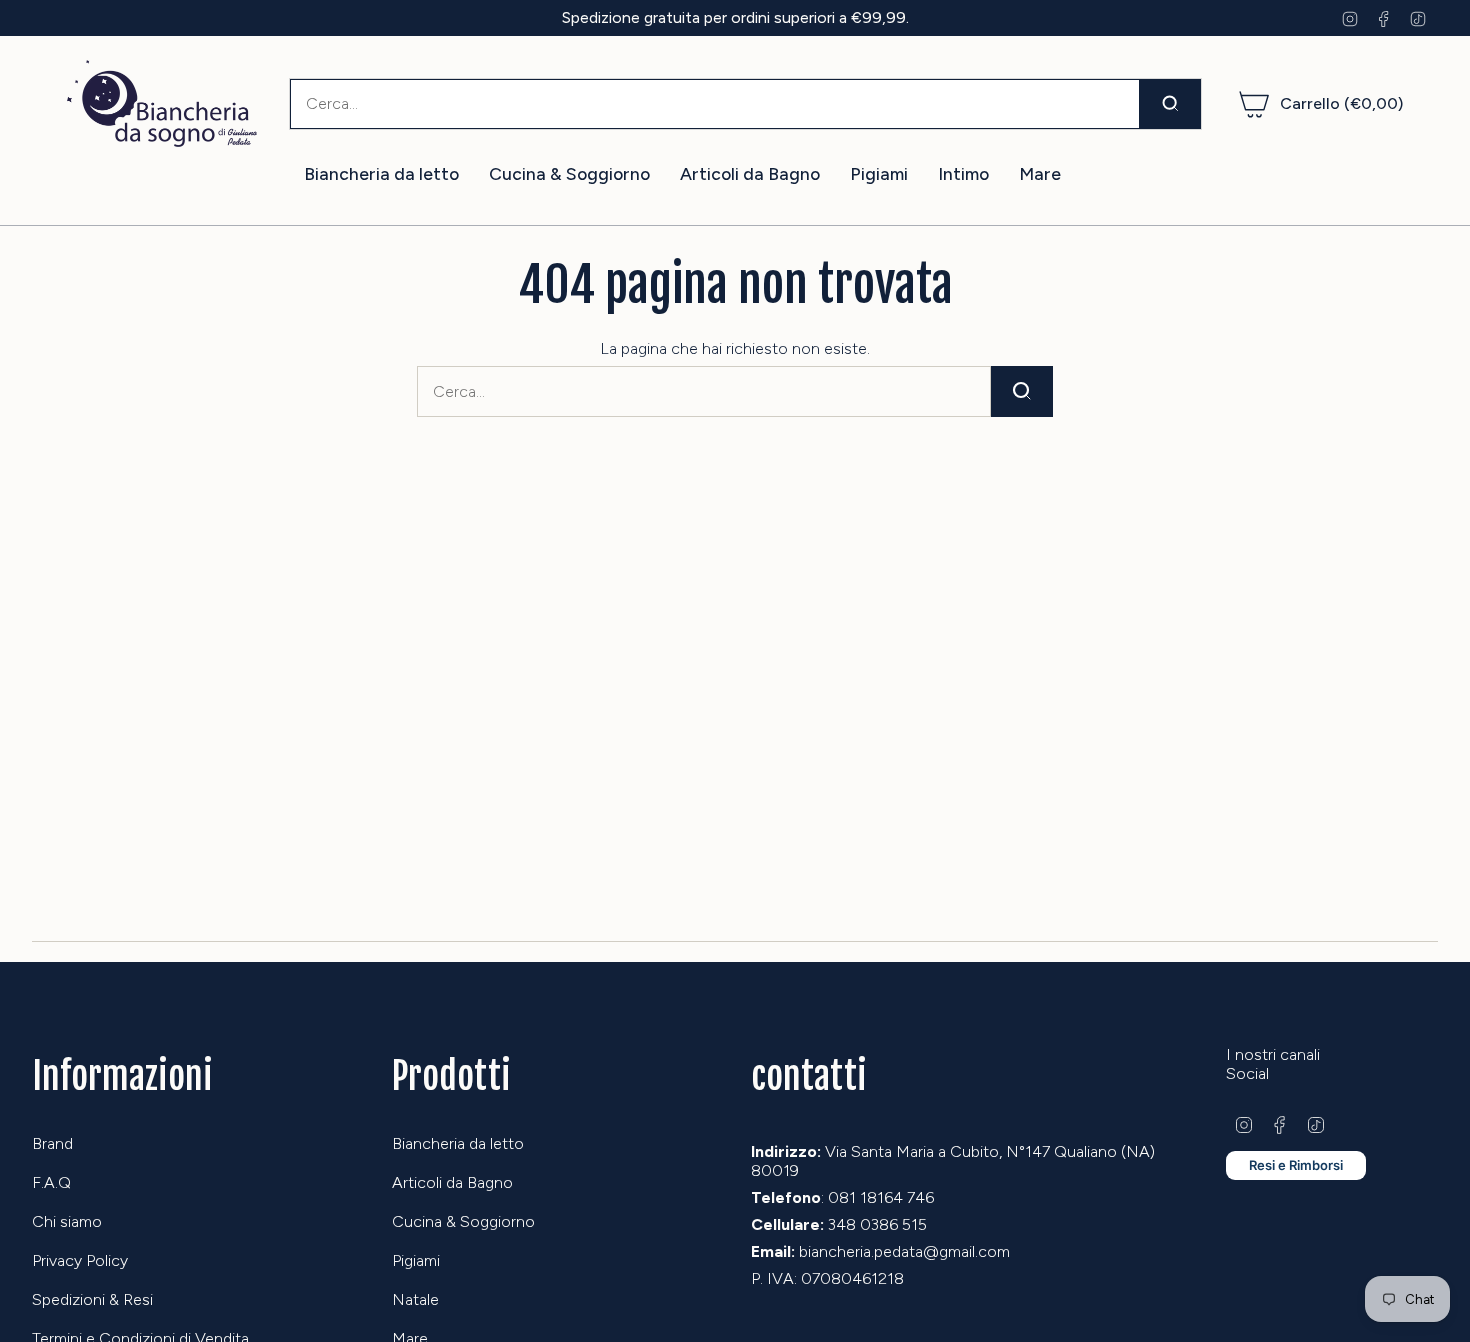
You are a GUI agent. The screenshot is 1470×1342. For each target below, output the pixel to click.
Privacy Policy (80, 1260)
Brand (52, 1143)
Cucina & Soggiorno (463, 1221)
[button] (381, 174)
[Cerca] (1170, 104)
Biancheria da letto (458, 1143)
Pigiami (416, 1260)
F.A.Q (51, 1182)
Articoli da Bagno (452, 1182)
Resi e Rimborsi (1296, 1165)
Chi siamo (67, 1221)
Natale (415, 1299)
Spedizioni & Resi (92, 1299)
